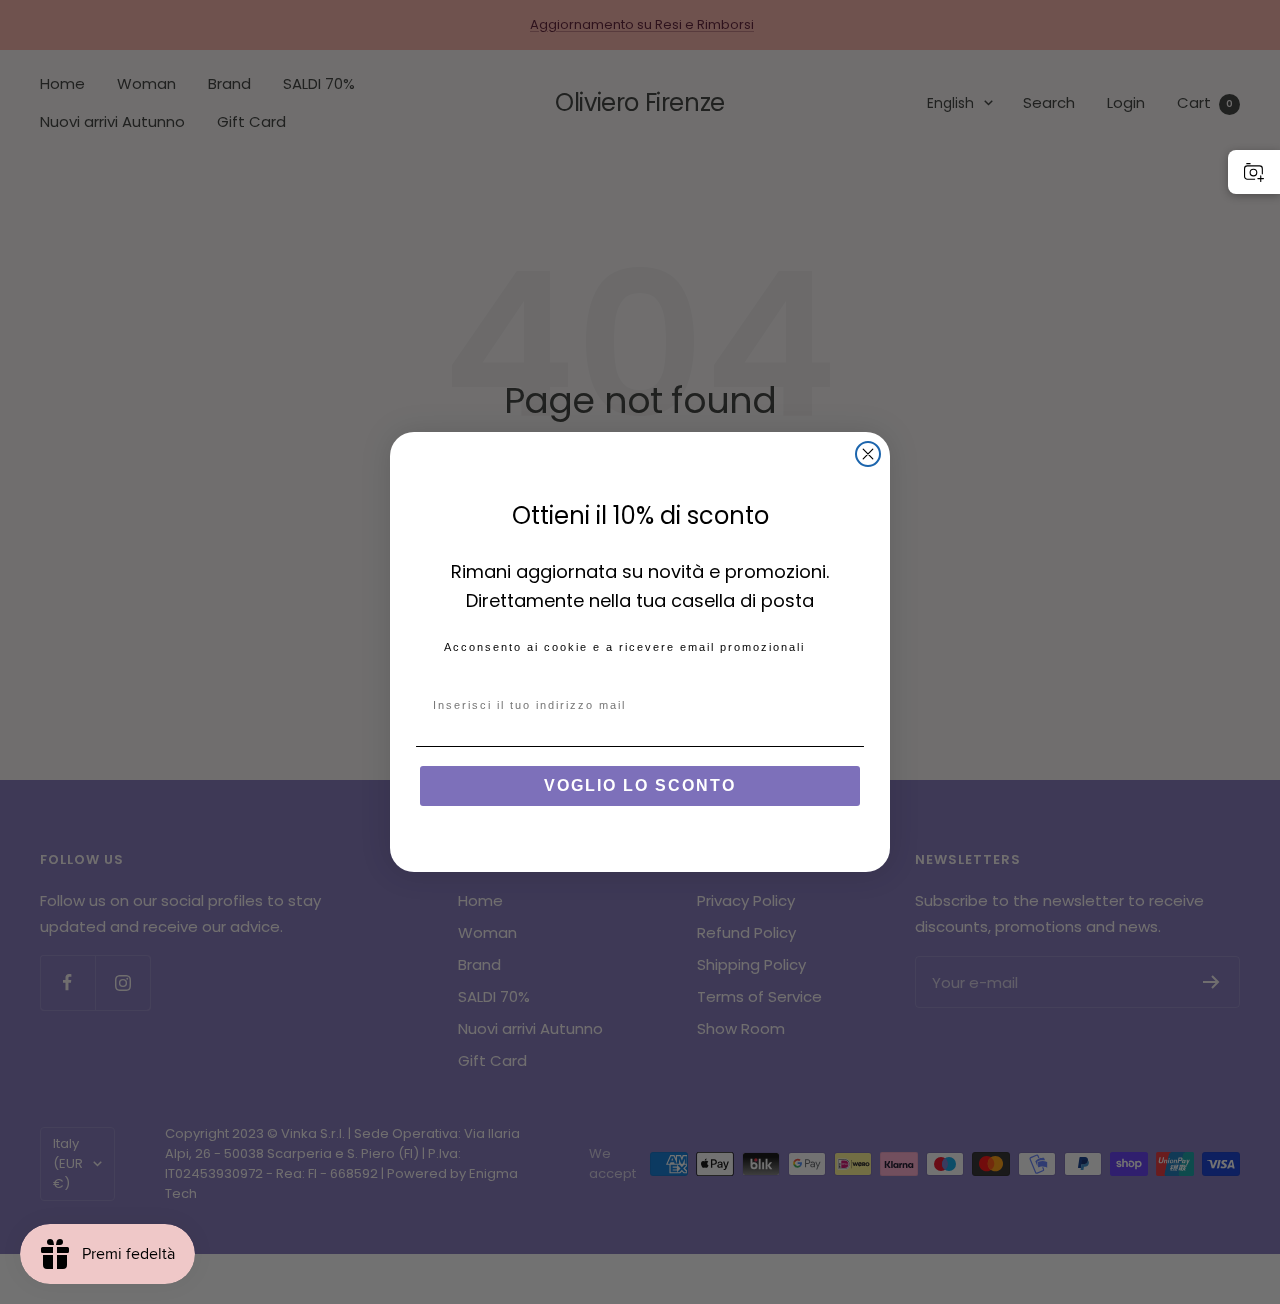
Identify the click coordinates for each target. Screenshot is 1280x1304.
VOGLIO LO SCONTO (640, 785)
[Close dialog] (868, 454)
